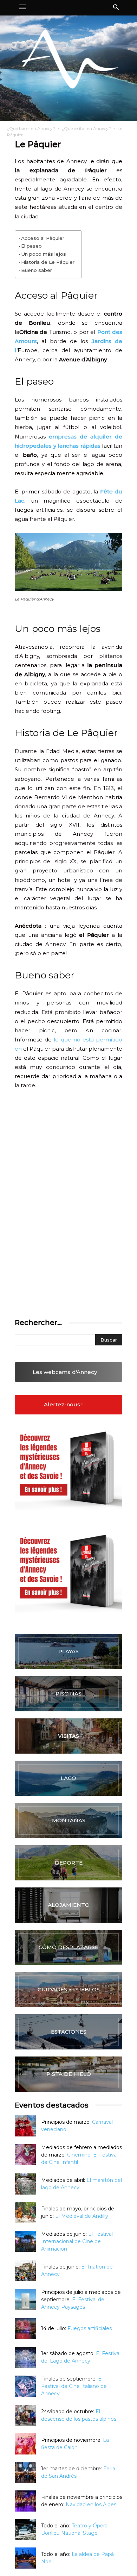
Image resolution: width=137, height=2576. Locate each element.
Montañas (69, 1820)
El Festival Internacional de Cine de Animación (77, 2241)
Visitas (68, 1736)
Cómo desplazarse (68, 1947)
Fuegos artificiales (90, 2328)
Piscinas (68, 1694)
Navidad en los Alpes (91, 2505)
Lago (68, 1778)
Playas (68, 1651)
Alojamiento (69, 1905)
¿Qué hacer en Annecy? (31, 128)
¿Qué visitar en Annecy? (86, 128)
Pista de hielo (69, 2074)
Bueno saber (37, 270)
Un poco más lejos (44, 254)
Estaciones (69, 2032)
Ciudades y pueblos (69, 1989)
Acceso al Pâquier (43, 238)
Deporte (69, 1863)
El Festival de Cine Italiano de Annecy (74, 2386)
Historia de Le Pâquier (48, 262)
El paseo (31, 246)
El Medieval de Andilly (82, 2216)
